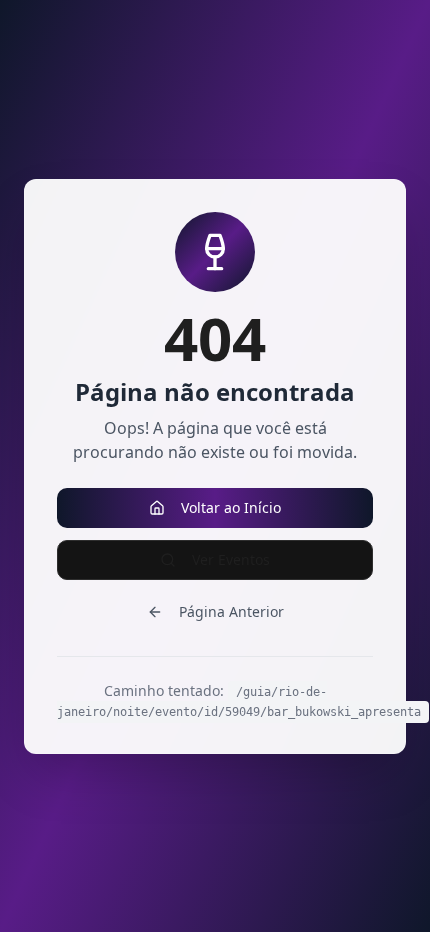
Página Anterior (231, 611)
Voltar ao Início (231, 507)
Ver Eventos (231, 559)
